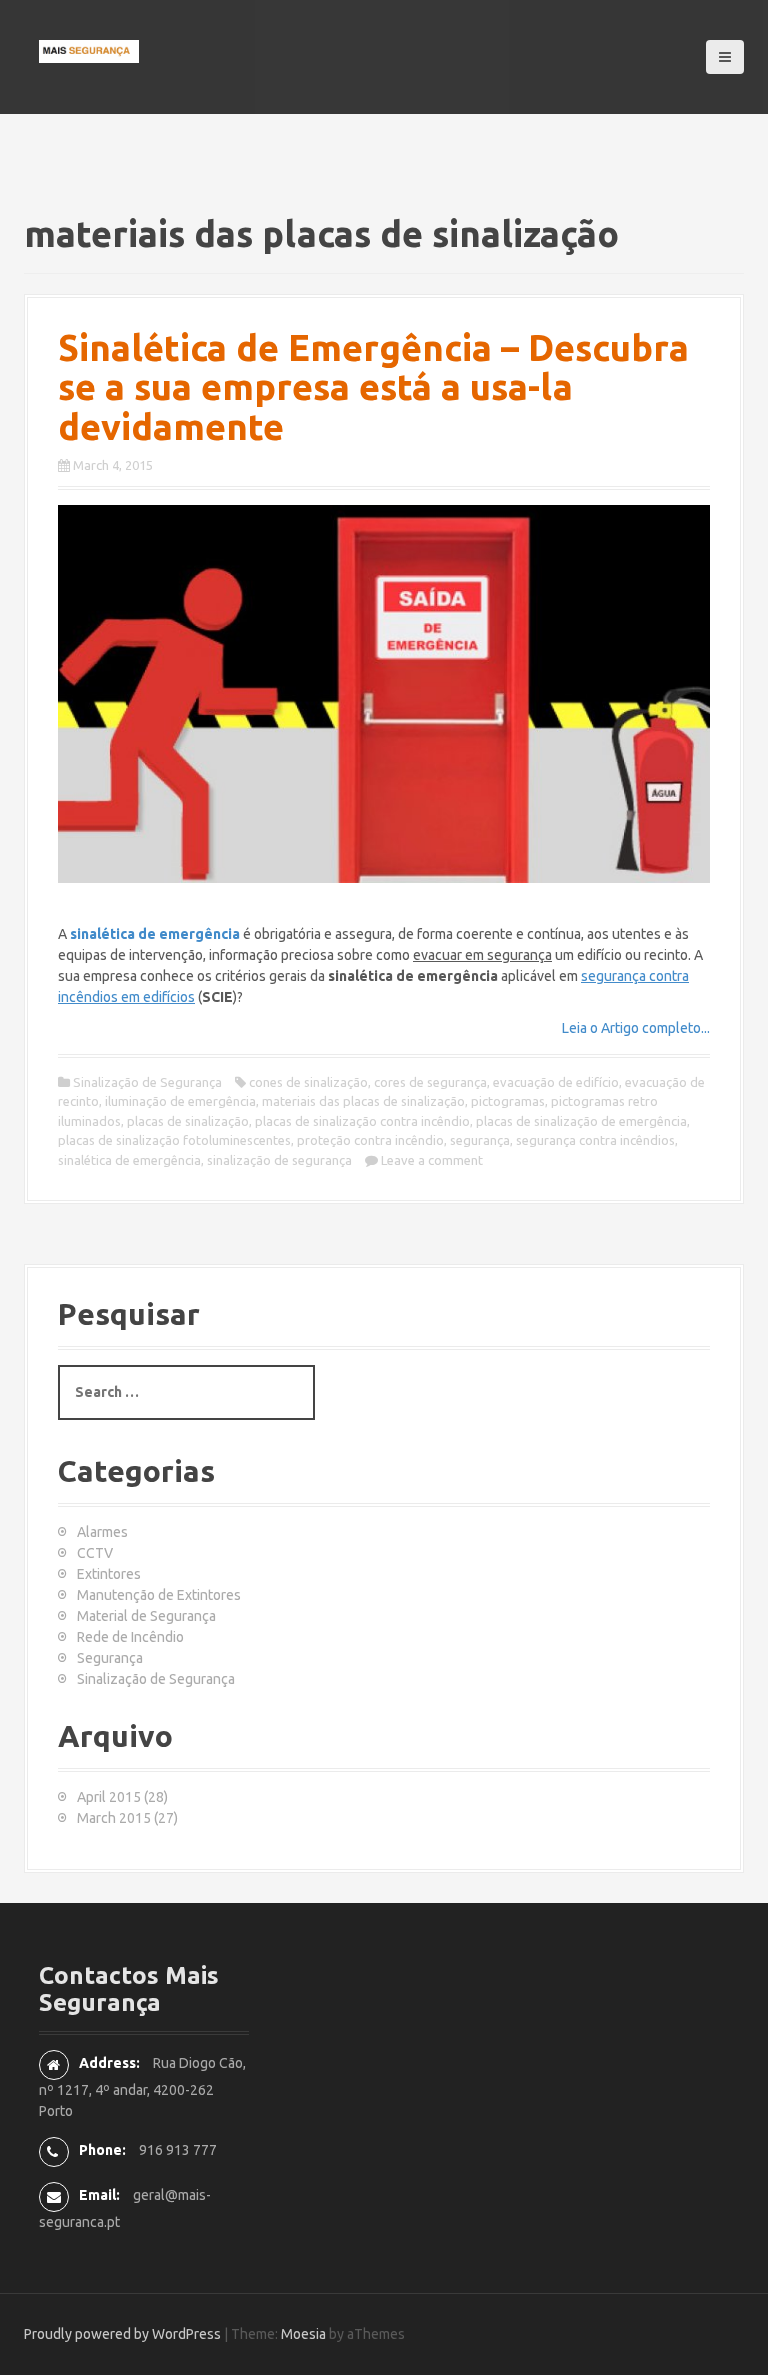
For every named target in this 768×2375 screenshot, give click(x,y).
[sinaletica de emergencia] (384, 694)
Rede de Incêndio (130, 1637)
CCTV (95, 1553)
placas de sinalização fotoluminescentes (174, 1140)
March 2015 (114, 1818)
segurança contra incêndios (595, 1140)
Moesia (303, 2334)
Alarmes (102, 1532)
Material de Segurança (146, 1616)
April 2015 (109, 1797)
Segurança (110, 1658)
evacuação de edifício (556, 1082)
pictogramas (508, 1101)
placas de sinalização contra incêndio (362, 1121)
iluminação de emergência (180, 1101)
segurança (480, 1140)
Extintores (109, 1574)
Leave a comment (432, 1160)
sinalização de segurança (279, 1160)
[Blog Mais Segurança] (89, 50)
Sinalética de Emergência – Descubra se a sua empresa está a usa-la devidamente (373, 387)
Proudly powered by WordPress (122, 2334)
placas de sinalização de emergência (581, 1121)
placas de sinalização (188, 1121)
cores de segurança (430, 1082)
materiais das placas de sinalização (363, 1101)
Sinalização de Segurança (147, 1082)
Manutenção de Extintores (159, 1595)
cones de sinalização (308, 1082)
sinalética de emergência (129, 1160)
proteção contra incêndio (370, 1140)
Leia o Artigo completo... (636, 1028)
